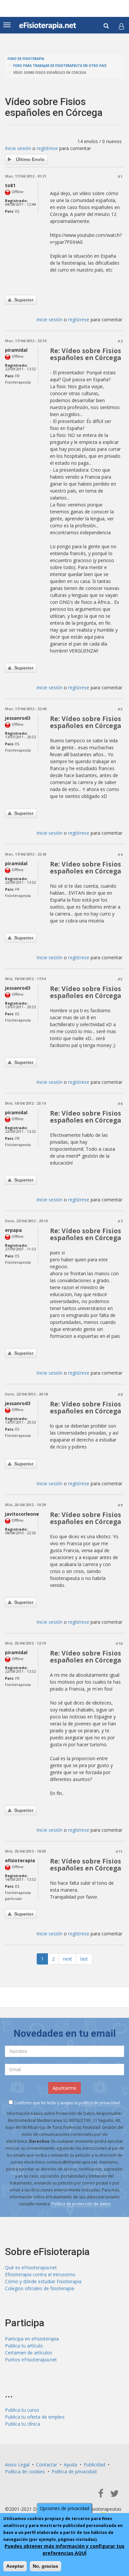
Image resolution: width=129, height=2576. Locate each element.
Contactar (47, 2465)
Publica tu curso (22, 2410)
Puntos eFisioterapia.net (31, 2360)
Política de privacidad (74, 2471)
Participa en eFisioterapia (32, 2339)
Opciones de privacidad (64, 2508)
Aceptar (15, 2566)
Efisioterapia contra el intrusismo (40, 2274)
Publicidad (94, 2465)
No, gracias (45, 2566)
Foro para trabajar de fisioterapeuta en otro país (60, 66)
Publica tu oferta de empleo (35, 2417)
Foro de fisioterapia (26, 59)
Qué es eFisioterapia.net (31, 2267)
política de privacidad (99, 2103)
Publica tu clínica (22, 2424)
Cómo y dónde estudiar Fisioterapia (43, 2281)
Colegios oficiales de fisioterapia (40, 2288)
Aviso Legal (17, 2465)
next (67, 1959)
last (84, 1959)
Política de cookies (25, 2471)
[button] (121, 26)
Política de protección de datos (81, 2204)
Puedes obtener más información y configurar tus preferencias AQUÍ (64, 2550)
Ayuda (70, 2465)
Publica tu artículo (24, 2346)
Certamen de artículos (29, 2353)
